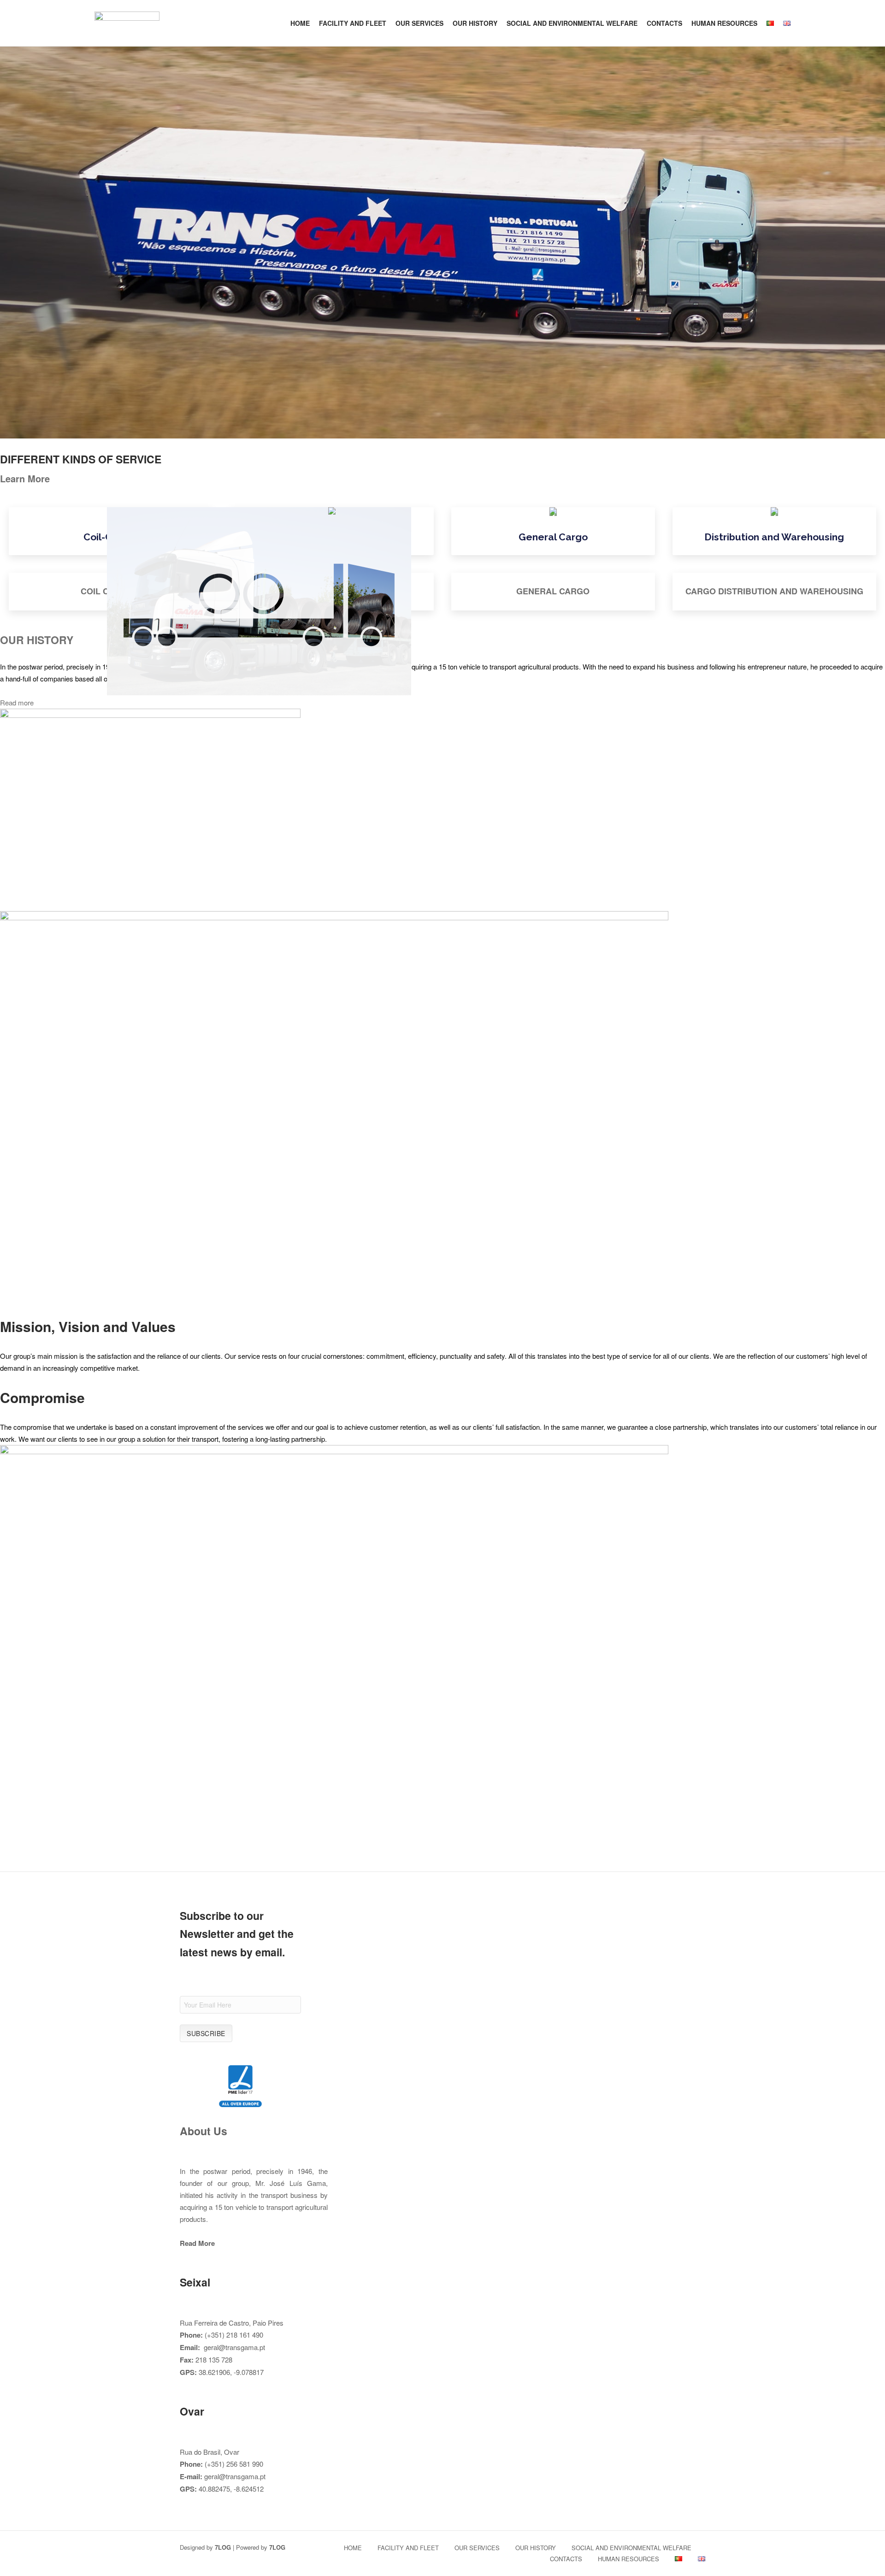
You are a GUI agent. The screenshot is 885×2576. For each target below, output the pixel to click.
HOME (300, 23)
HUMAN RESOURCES (724, 23)
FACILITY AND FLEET (353, 23)
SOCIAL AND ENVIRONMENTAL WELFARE (572, 23)
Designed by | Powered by (233, 2547)
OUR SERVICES (419, 23)
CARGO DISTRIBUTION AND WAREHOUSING (774, 591)
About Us (204, 2131)
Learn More (25, 478)
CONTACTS (664, 23)
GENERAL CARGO (553, 591)
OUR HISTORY (475, 23)
